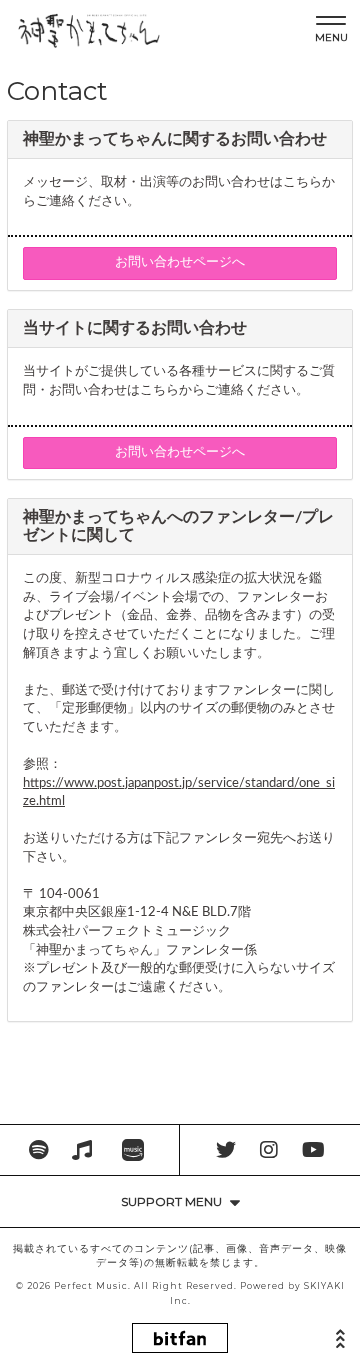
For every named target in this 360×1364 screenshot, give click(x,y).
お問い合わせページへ (180, 262)
